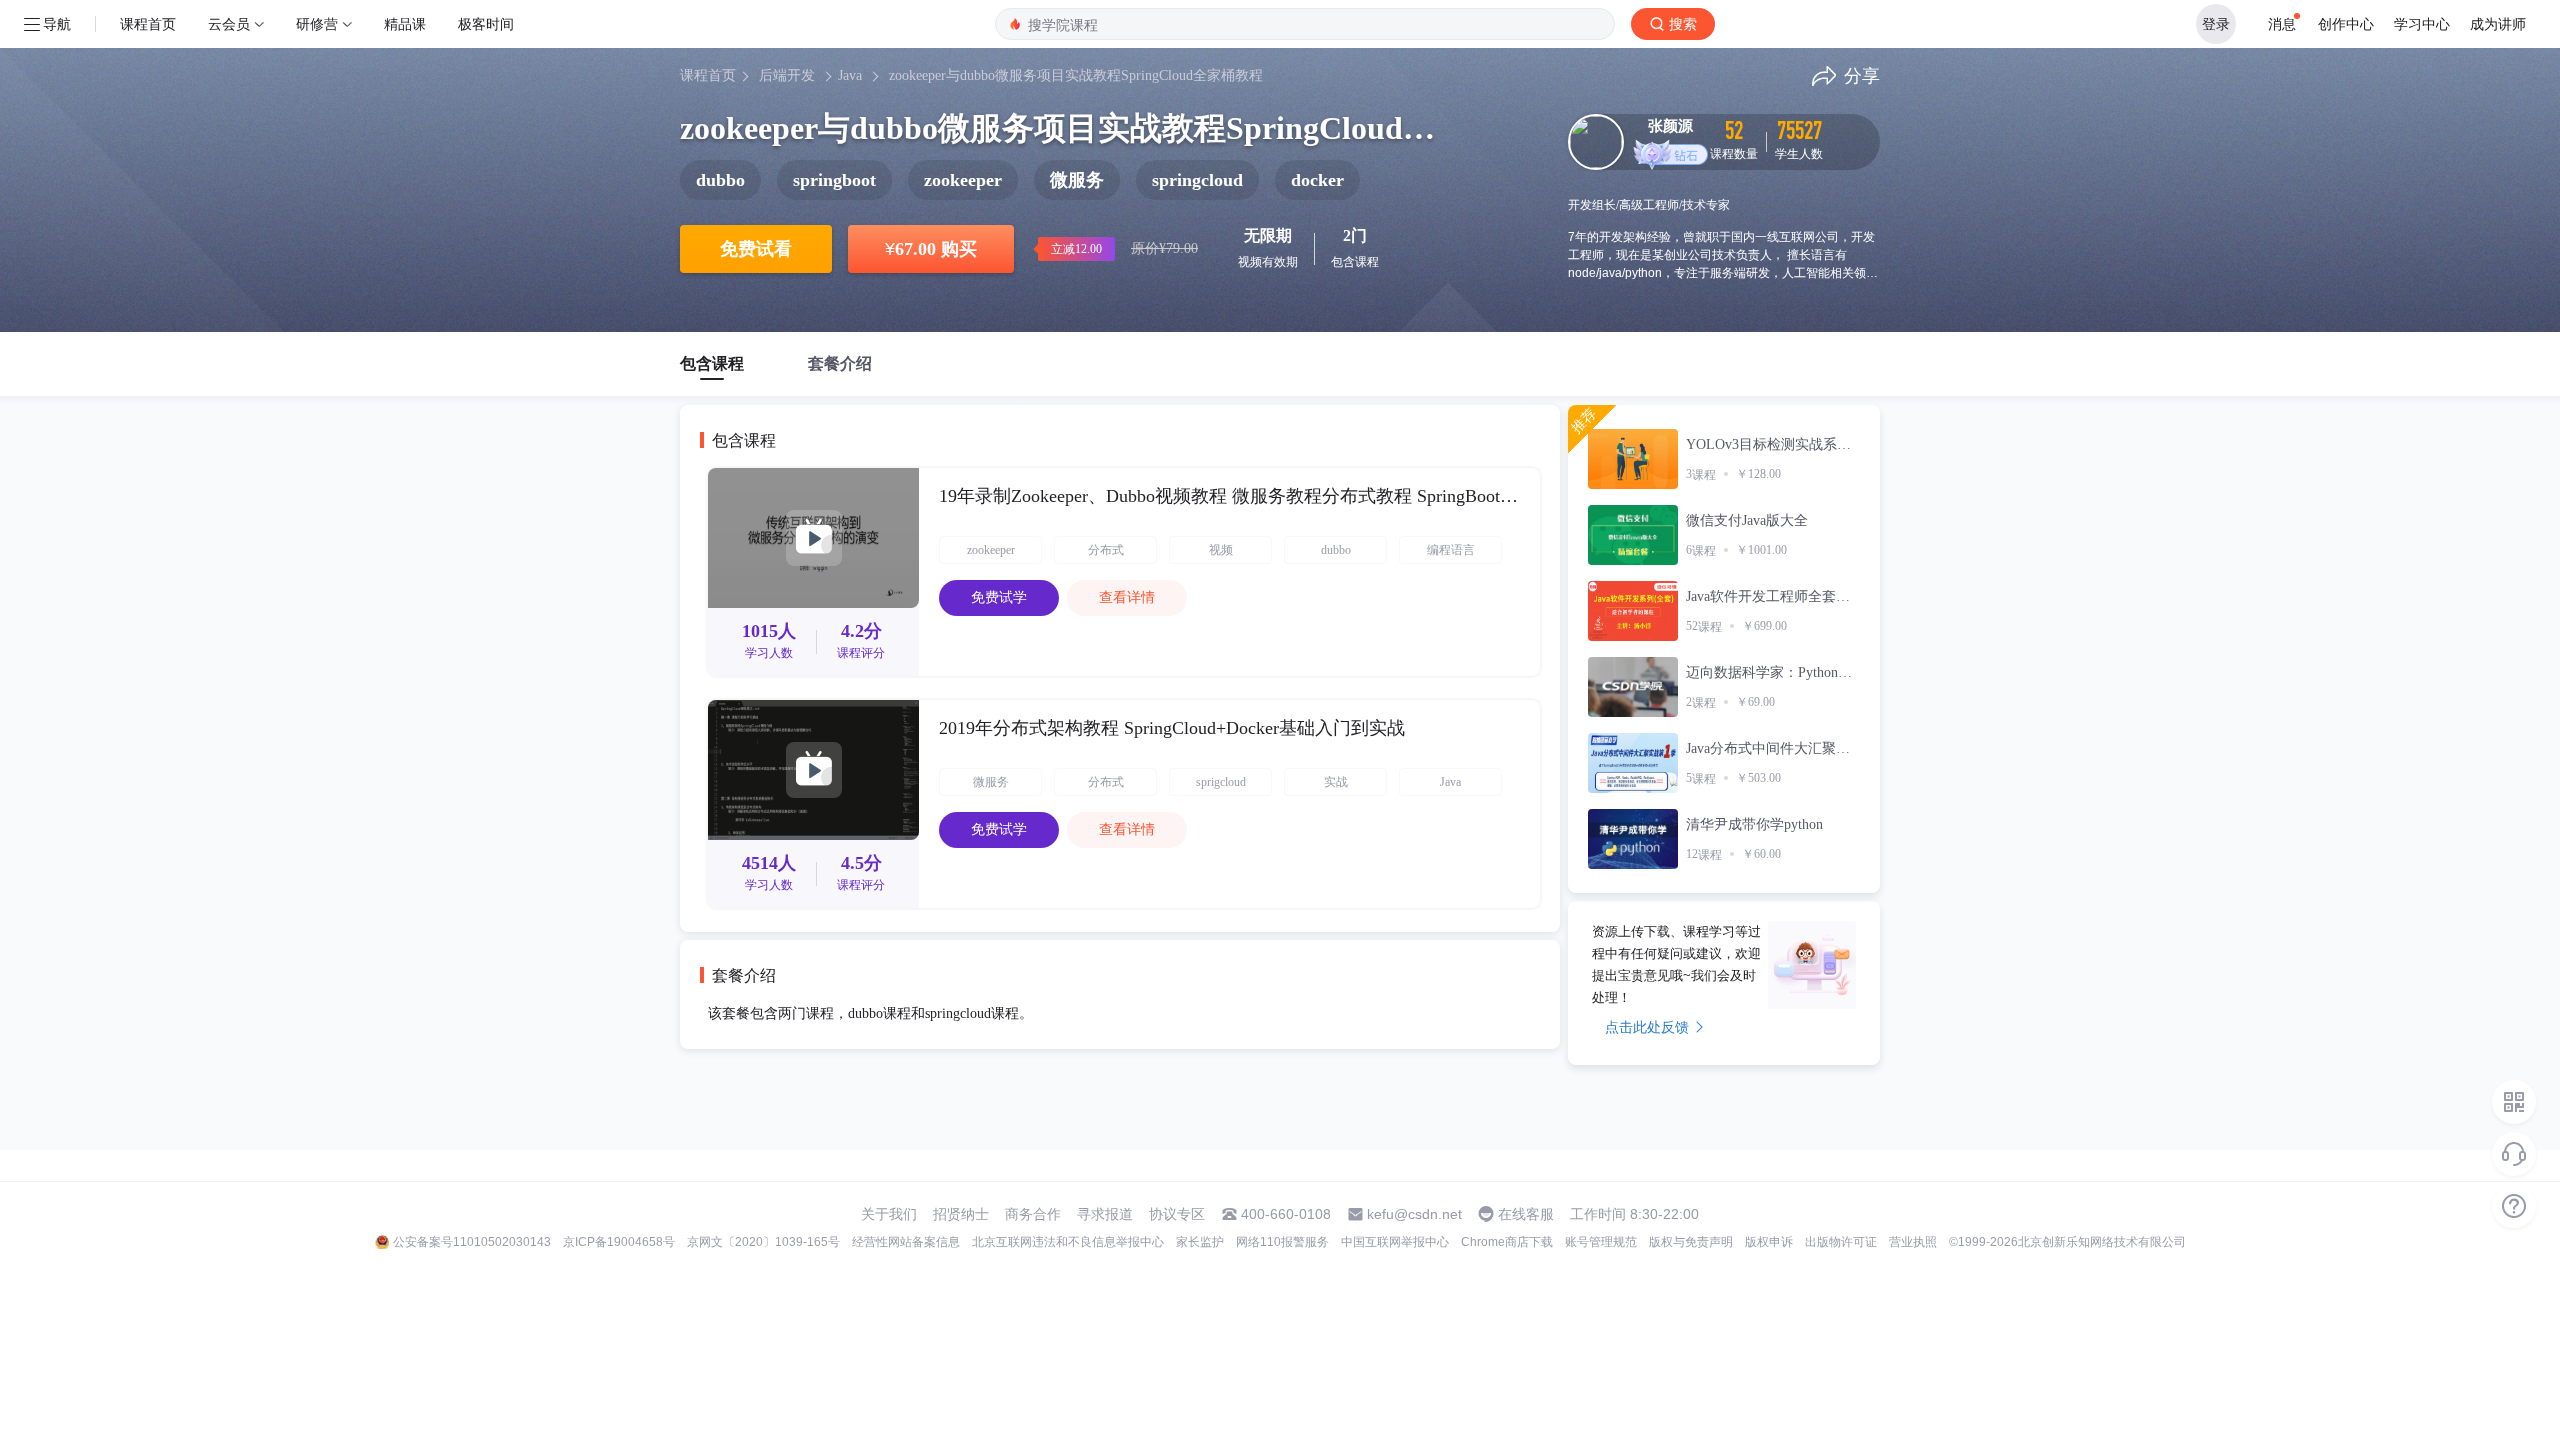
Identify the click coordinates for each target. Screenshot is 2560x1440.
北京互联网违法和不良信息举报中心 (1068, 1242)
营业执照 (1913, 1242)
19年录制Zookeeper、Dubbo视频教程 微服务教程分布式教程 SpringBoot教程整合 (1229, 496)
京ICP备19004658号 (619, 1242)
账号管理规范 (1601, 1242)
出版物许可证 (1841, 1242)
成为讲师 (2498, 23)
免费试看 (756, 249)
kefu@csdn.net (1414, 1214)
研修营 (317, 23)
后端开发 (787, 75)
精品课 (405, 23)
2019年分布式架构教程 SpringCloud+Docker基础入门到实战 (1172, 728)
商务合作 (1033, 1214)
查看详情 (1127, 597)
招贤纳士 (961, 1214)
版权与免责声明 (1691, 1242)
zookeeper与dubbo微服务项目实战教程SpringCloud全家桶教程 (1076, 75)
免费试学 (999, 597)
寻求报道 (1105, 1214)
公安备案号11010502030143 (472, 1242)
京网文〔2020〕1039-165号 (763, 1242)
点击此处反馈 (1647, 1027)
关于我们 (889, 1214)
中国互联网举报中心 (1395, 1242)
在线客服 (1526, 1214)
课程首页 (148, 23)
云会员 (229, 23)
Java (850, 75)
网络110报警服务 (1282, 1242)
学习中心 (2422, 23)
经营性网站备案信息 (906, 1242)
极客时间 (486, 23)
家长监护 (1200, 1242)
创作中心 (2346, 23)
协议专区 (1177, 1214)
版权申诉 (1769, 1242)
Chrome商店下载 (1507, 1242)
